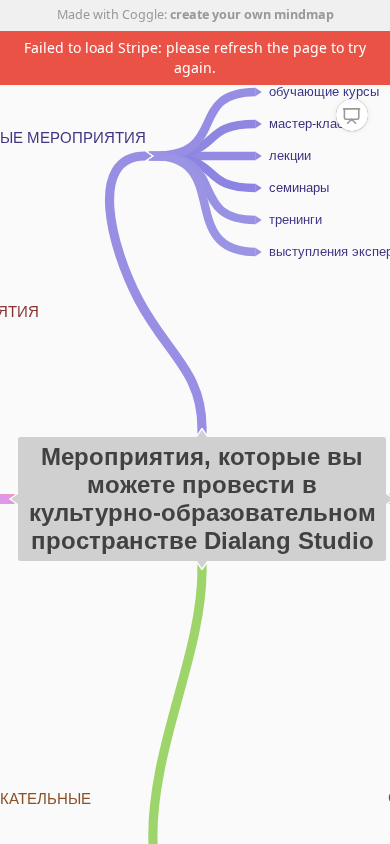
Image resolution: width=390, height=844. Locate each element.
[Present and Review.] (352, 116)
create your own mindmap (252, 14)
